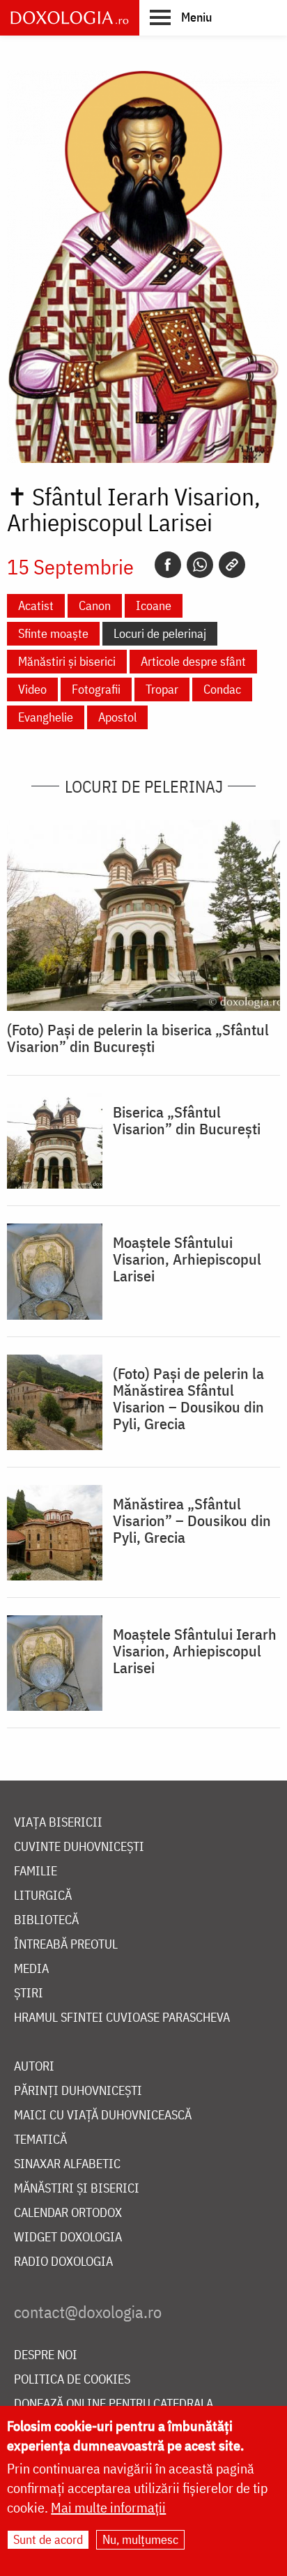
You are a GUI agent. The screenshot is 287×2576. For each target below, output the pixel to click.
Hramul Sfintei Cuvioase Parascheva (122, 2018)
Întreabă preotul (66, 1945)
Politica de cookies (72, 2380)
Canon (95, 605)
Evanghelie (46, 717)
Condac (222, 689)
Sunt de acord (48, 2539)
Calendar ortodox (68, 2213)
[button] (181, 17)
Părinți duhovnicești (78, 2091)
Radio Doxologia (63, 2262)
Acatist (36, 605)
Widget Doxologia (68, 2238)
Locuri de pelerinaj (160, 633)
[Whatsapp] (200, 565)
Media (31, 1969)
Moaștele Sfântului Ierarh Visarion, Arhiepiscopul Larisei (195, 1651)
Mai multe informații (108, 2507)
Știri (29, 1994)
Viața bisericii (58, 1823)
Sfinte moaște (53, 633)
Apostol (117, 717)
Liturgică (43, 1896)
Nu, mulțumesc (140, 2539)
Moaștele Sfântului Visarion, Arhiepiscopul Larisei (187, 1259)
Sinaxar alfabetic (67, 2164)
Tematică (40, 2140)
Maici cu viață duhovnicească (103, 2116)
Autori (34, 2067)
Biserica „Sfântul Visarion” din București (187, 1120)
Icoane (154, 605)
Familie (36, 1872)
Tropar (162, 689)
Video (32, 689)
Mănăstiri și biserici (67, 661)
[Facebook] (168, 565)
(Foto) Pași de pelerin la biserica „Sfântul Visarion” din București (138, 1038)
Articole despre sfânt (193, 661)
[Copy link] (232, 565)
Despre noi (46, 2355)
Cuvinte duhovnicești (79, 1847)
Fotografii (96, 689)
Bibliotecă (46, 1920)
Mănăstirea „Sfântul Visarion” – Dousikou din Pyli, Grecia (192, 1521)
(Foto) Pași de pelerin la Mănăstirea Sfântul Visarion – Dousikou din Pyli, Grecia (188, 1398)
